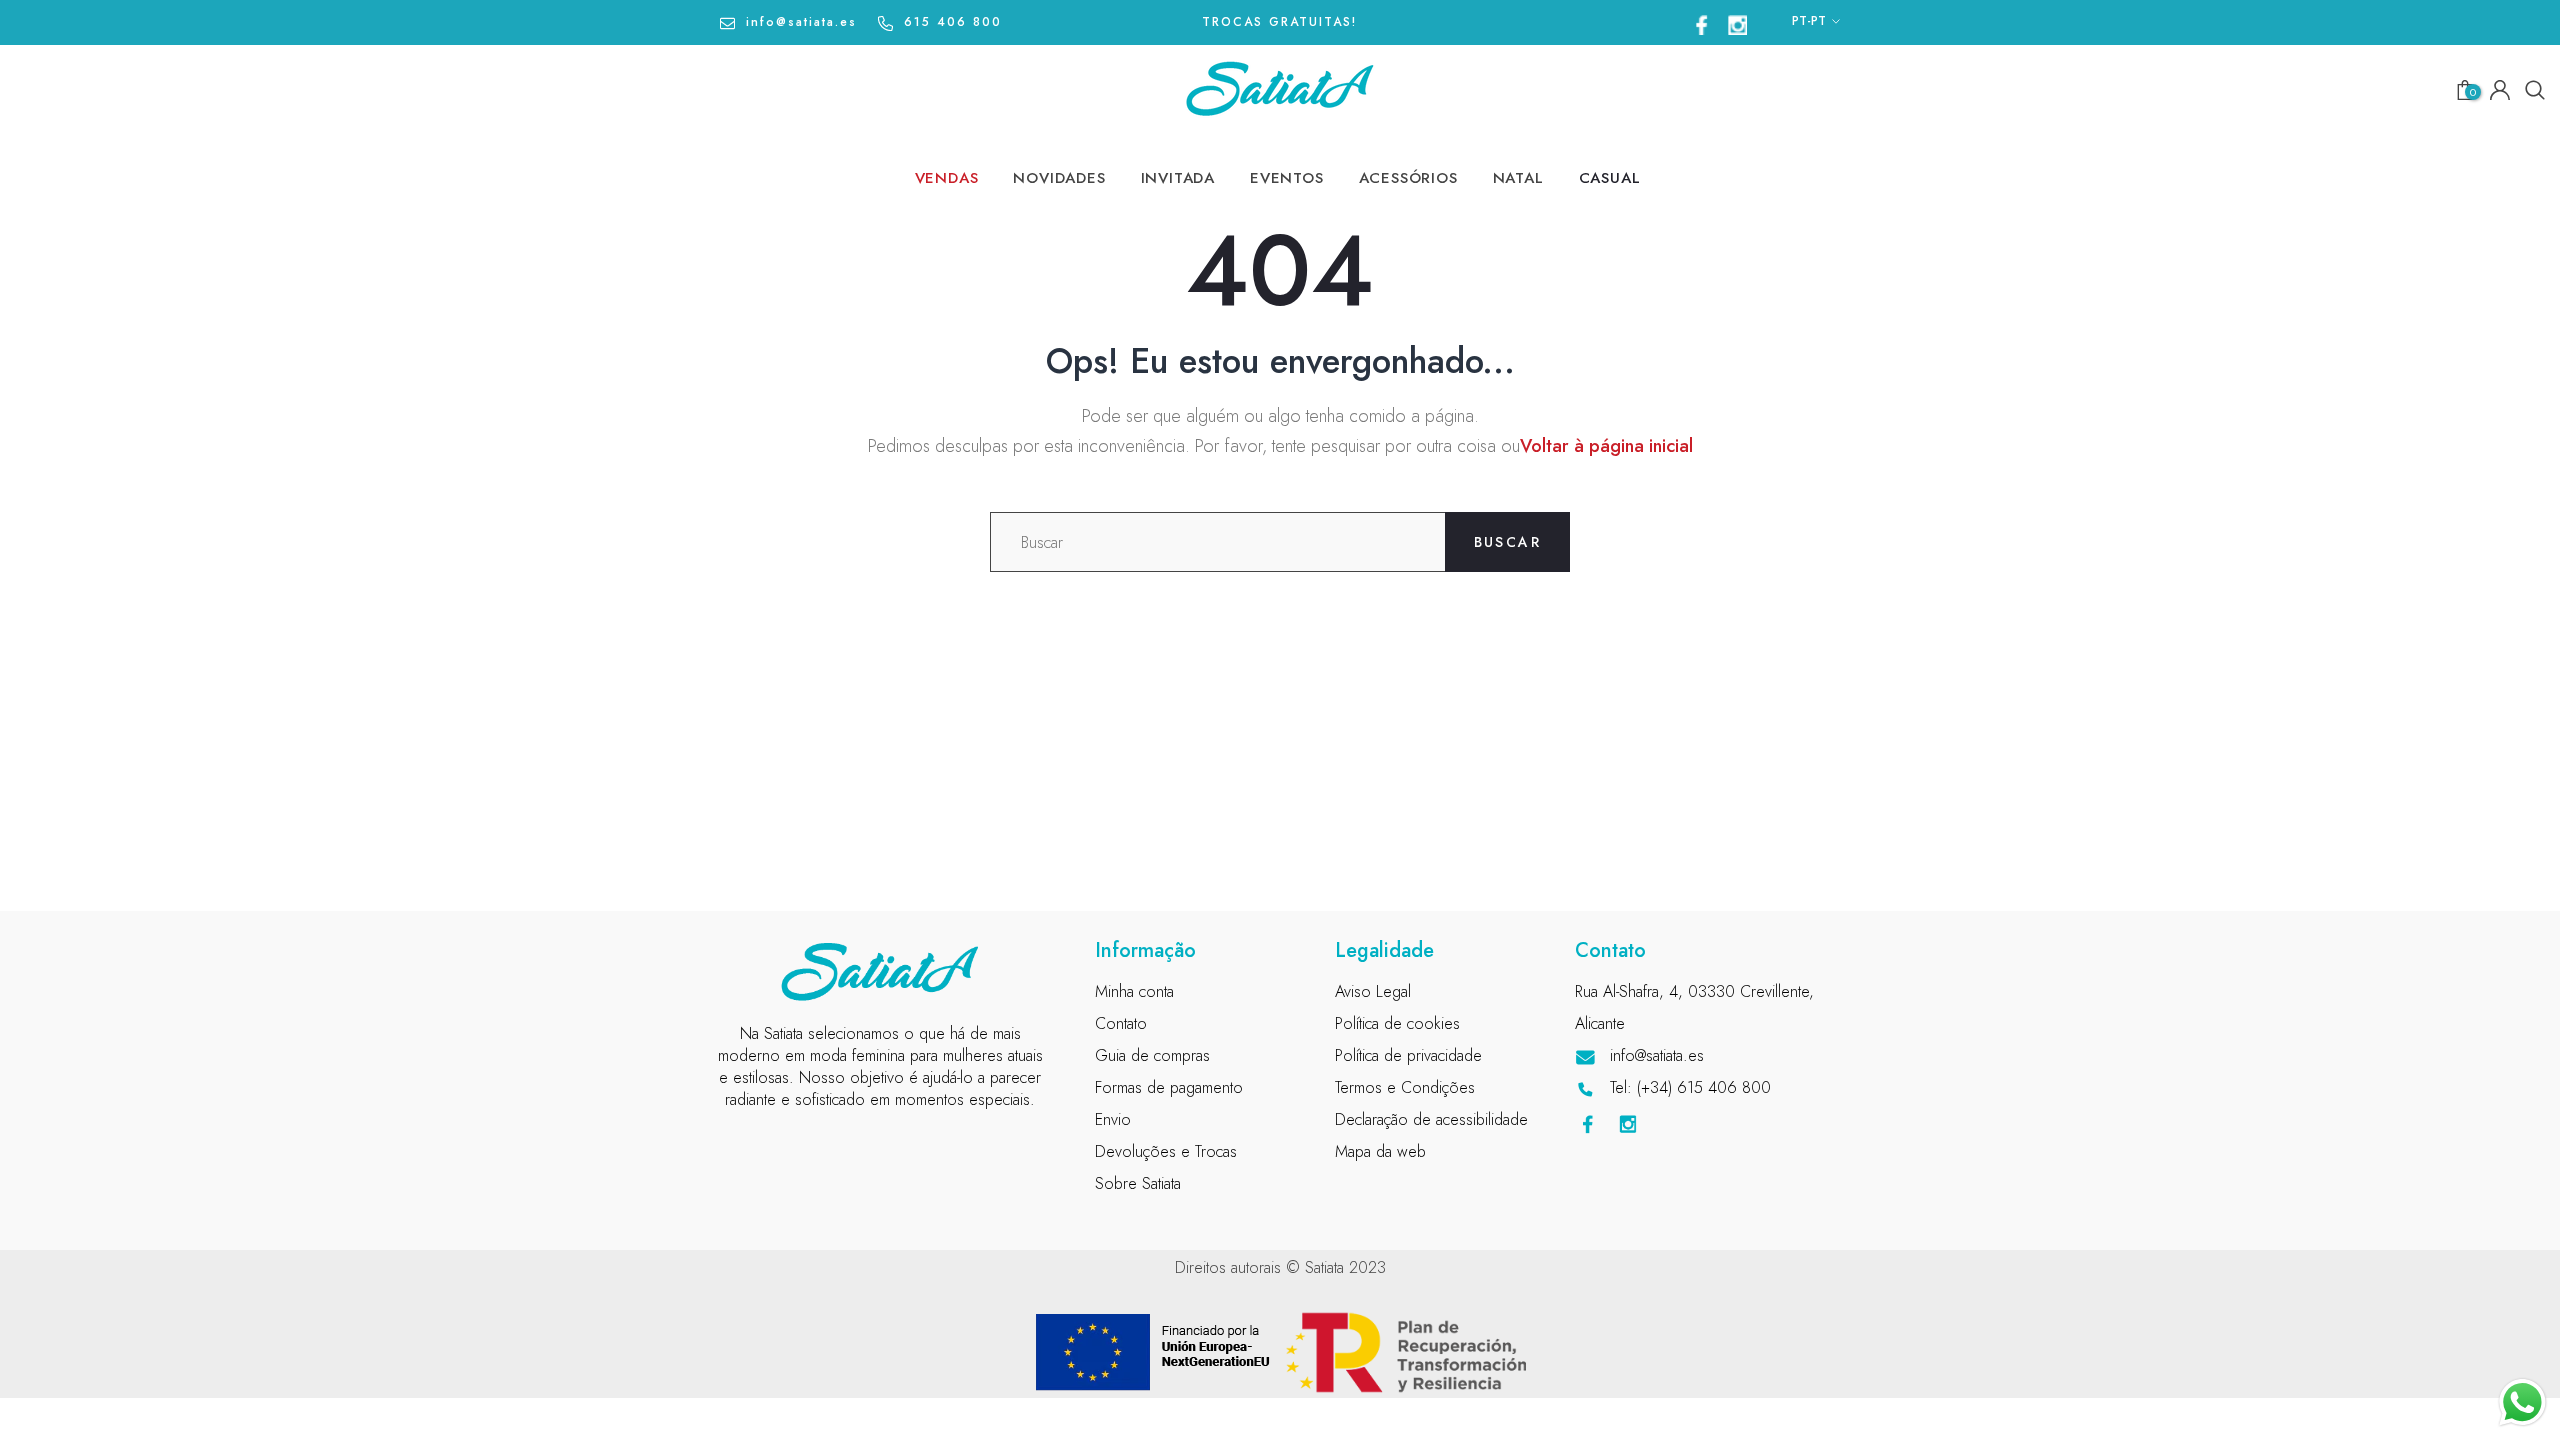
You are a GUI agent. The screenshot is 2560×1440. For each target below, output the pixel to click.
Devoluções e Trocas (1166, 1151)
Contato (1121, 1023)
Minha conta (1134, 991)
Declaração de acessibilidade (1431, 1119)
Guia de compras (1152, 1055)
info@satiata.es (801, 22)
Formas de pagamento (1169, 1087)
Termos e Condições (1405, 1087)
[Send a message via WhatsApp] (2522, 1402)
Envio (1113, 1119)
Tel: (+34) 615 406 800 (1690, 1087)
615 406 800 (953, 22)
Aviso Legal (1373, 991)
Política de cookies (1397, 1023)
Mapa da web (1380, 1151)
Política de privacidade (1408, 1055)
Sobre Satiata (1138, 1183)
